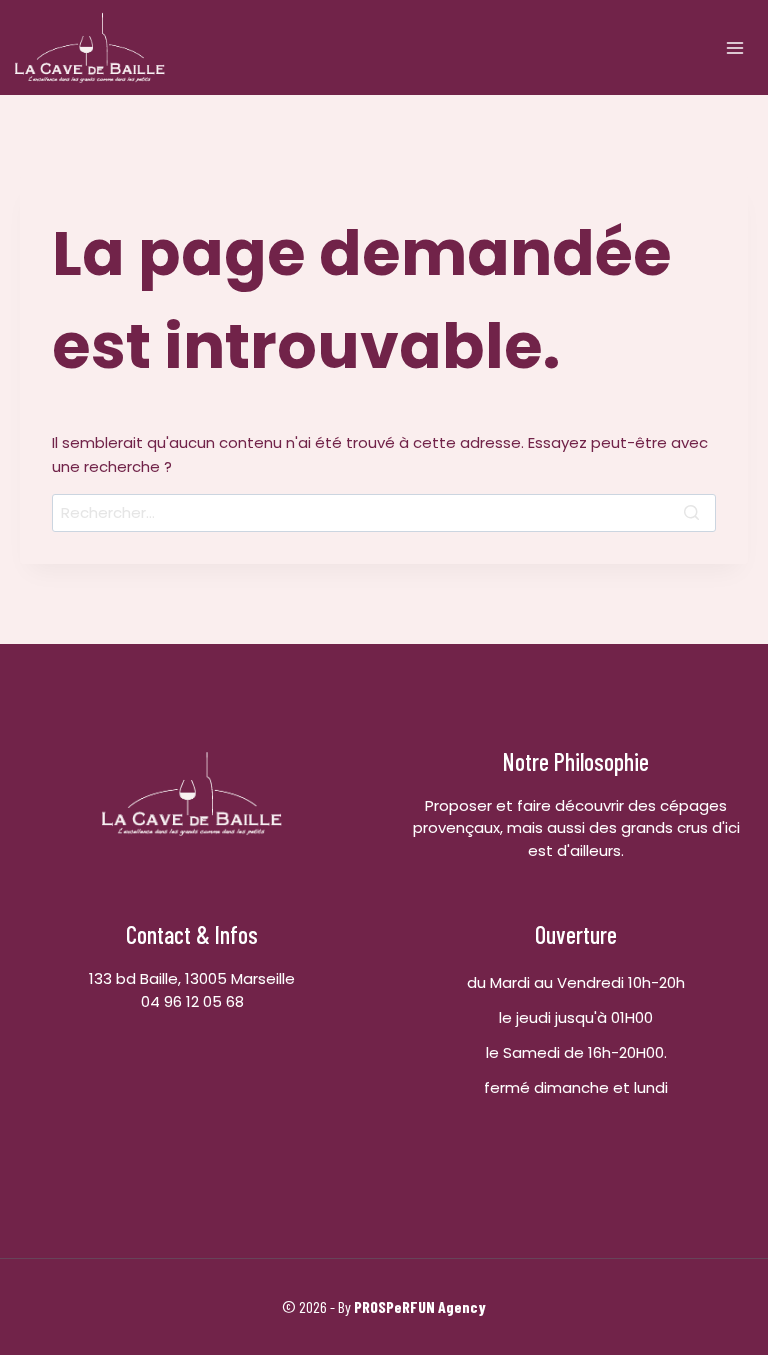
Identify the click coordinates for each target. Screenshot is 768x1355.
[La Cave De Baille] (90, 47)
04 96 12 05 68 (192, 1001)
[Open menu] (734, 47)
